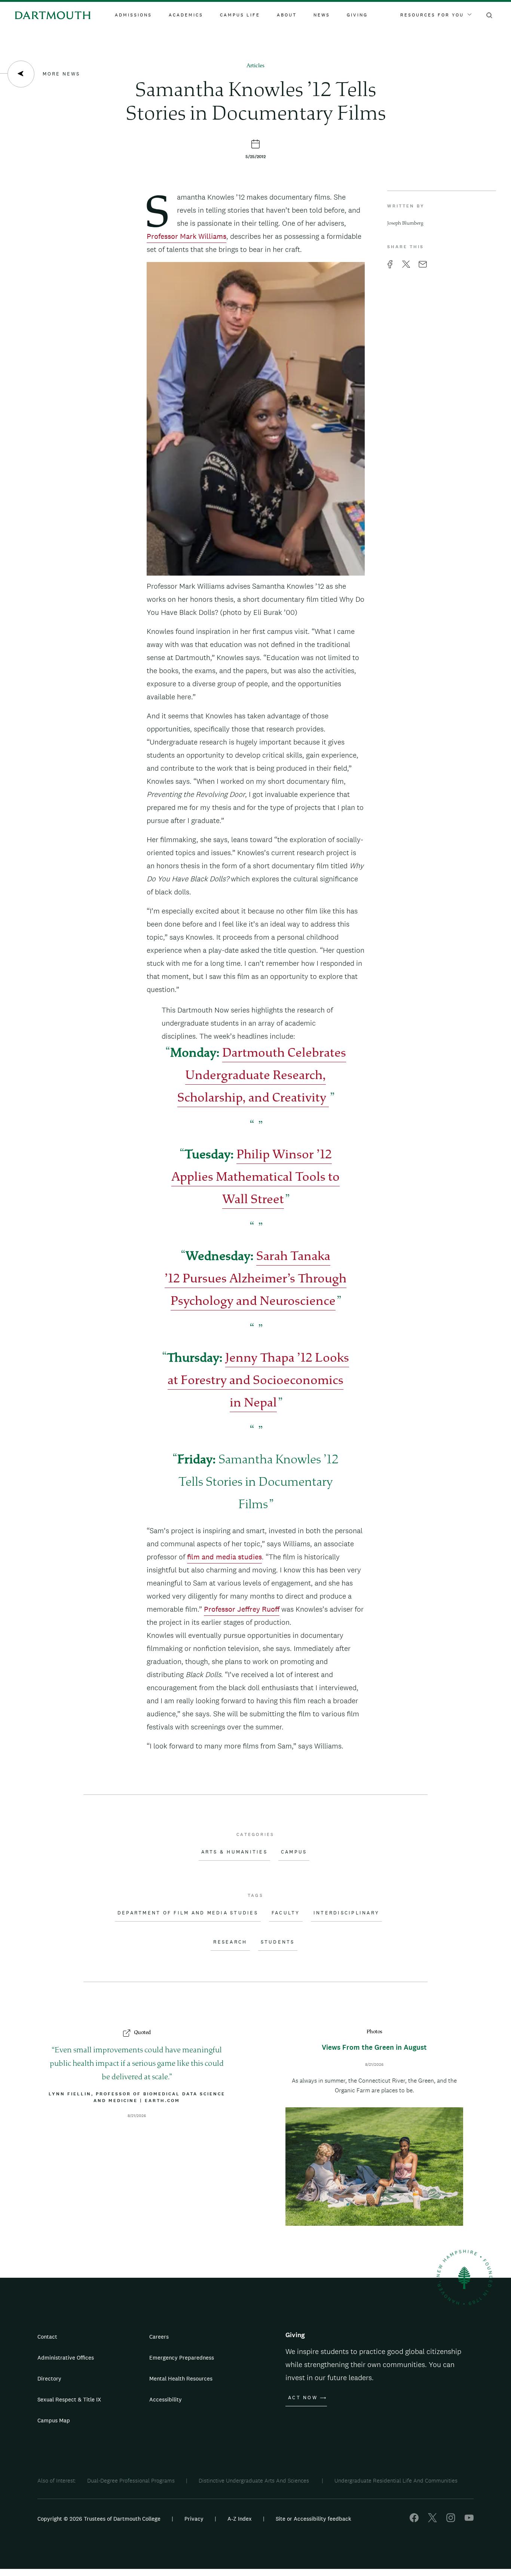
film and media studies (224, 1557)
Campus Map (54, 2420)
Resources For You (432, 15)
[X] (432, 2520)
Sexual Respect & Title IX (69, 2399)
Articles (255, 66)
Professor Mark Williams (186, 236)
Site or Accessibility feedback (313, 2519)
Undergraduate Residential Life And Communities (396, 2481)
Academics (186, 15)
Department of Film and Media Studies (188, 1913)
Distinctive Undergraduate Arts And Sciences (255, 2481)
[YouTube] (469, 2520)
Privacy (194, 2519)
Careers (159, 2337)
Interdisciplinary (346, 1913)
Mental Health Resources (181, 2378)
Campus (294, 1852)
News (322, 15)
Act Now (303, 2398)
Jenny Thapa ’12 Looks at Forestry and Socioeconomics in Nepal (258, 1381)
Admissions (133, 15)
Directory (49, 2378)
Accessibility (166, 2399)
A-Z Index (240, 2519)
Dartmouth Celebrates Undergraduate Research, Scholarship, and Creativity (262, 1076)
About (287, 15)
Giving (357, 15)
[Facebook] (414, 2520)
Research (230, 1942)
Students (278, 1942)
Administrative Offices (66, 2358)
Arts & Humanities (234, 1852)
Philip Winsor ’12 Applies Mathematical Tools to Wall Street (255, 1178)
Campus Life (240, 15)
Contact (47, 2337)
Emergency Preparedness (182, 2358)
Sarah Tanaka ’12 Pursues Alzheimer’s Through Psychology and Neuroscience (255, 1280)
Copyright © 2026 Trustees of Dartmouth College (99, 2519)
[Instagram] (451, 2520)
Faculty (286, 1913)
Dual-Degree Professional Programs (131, 2481)
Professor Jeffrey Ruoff (242, 1609)
